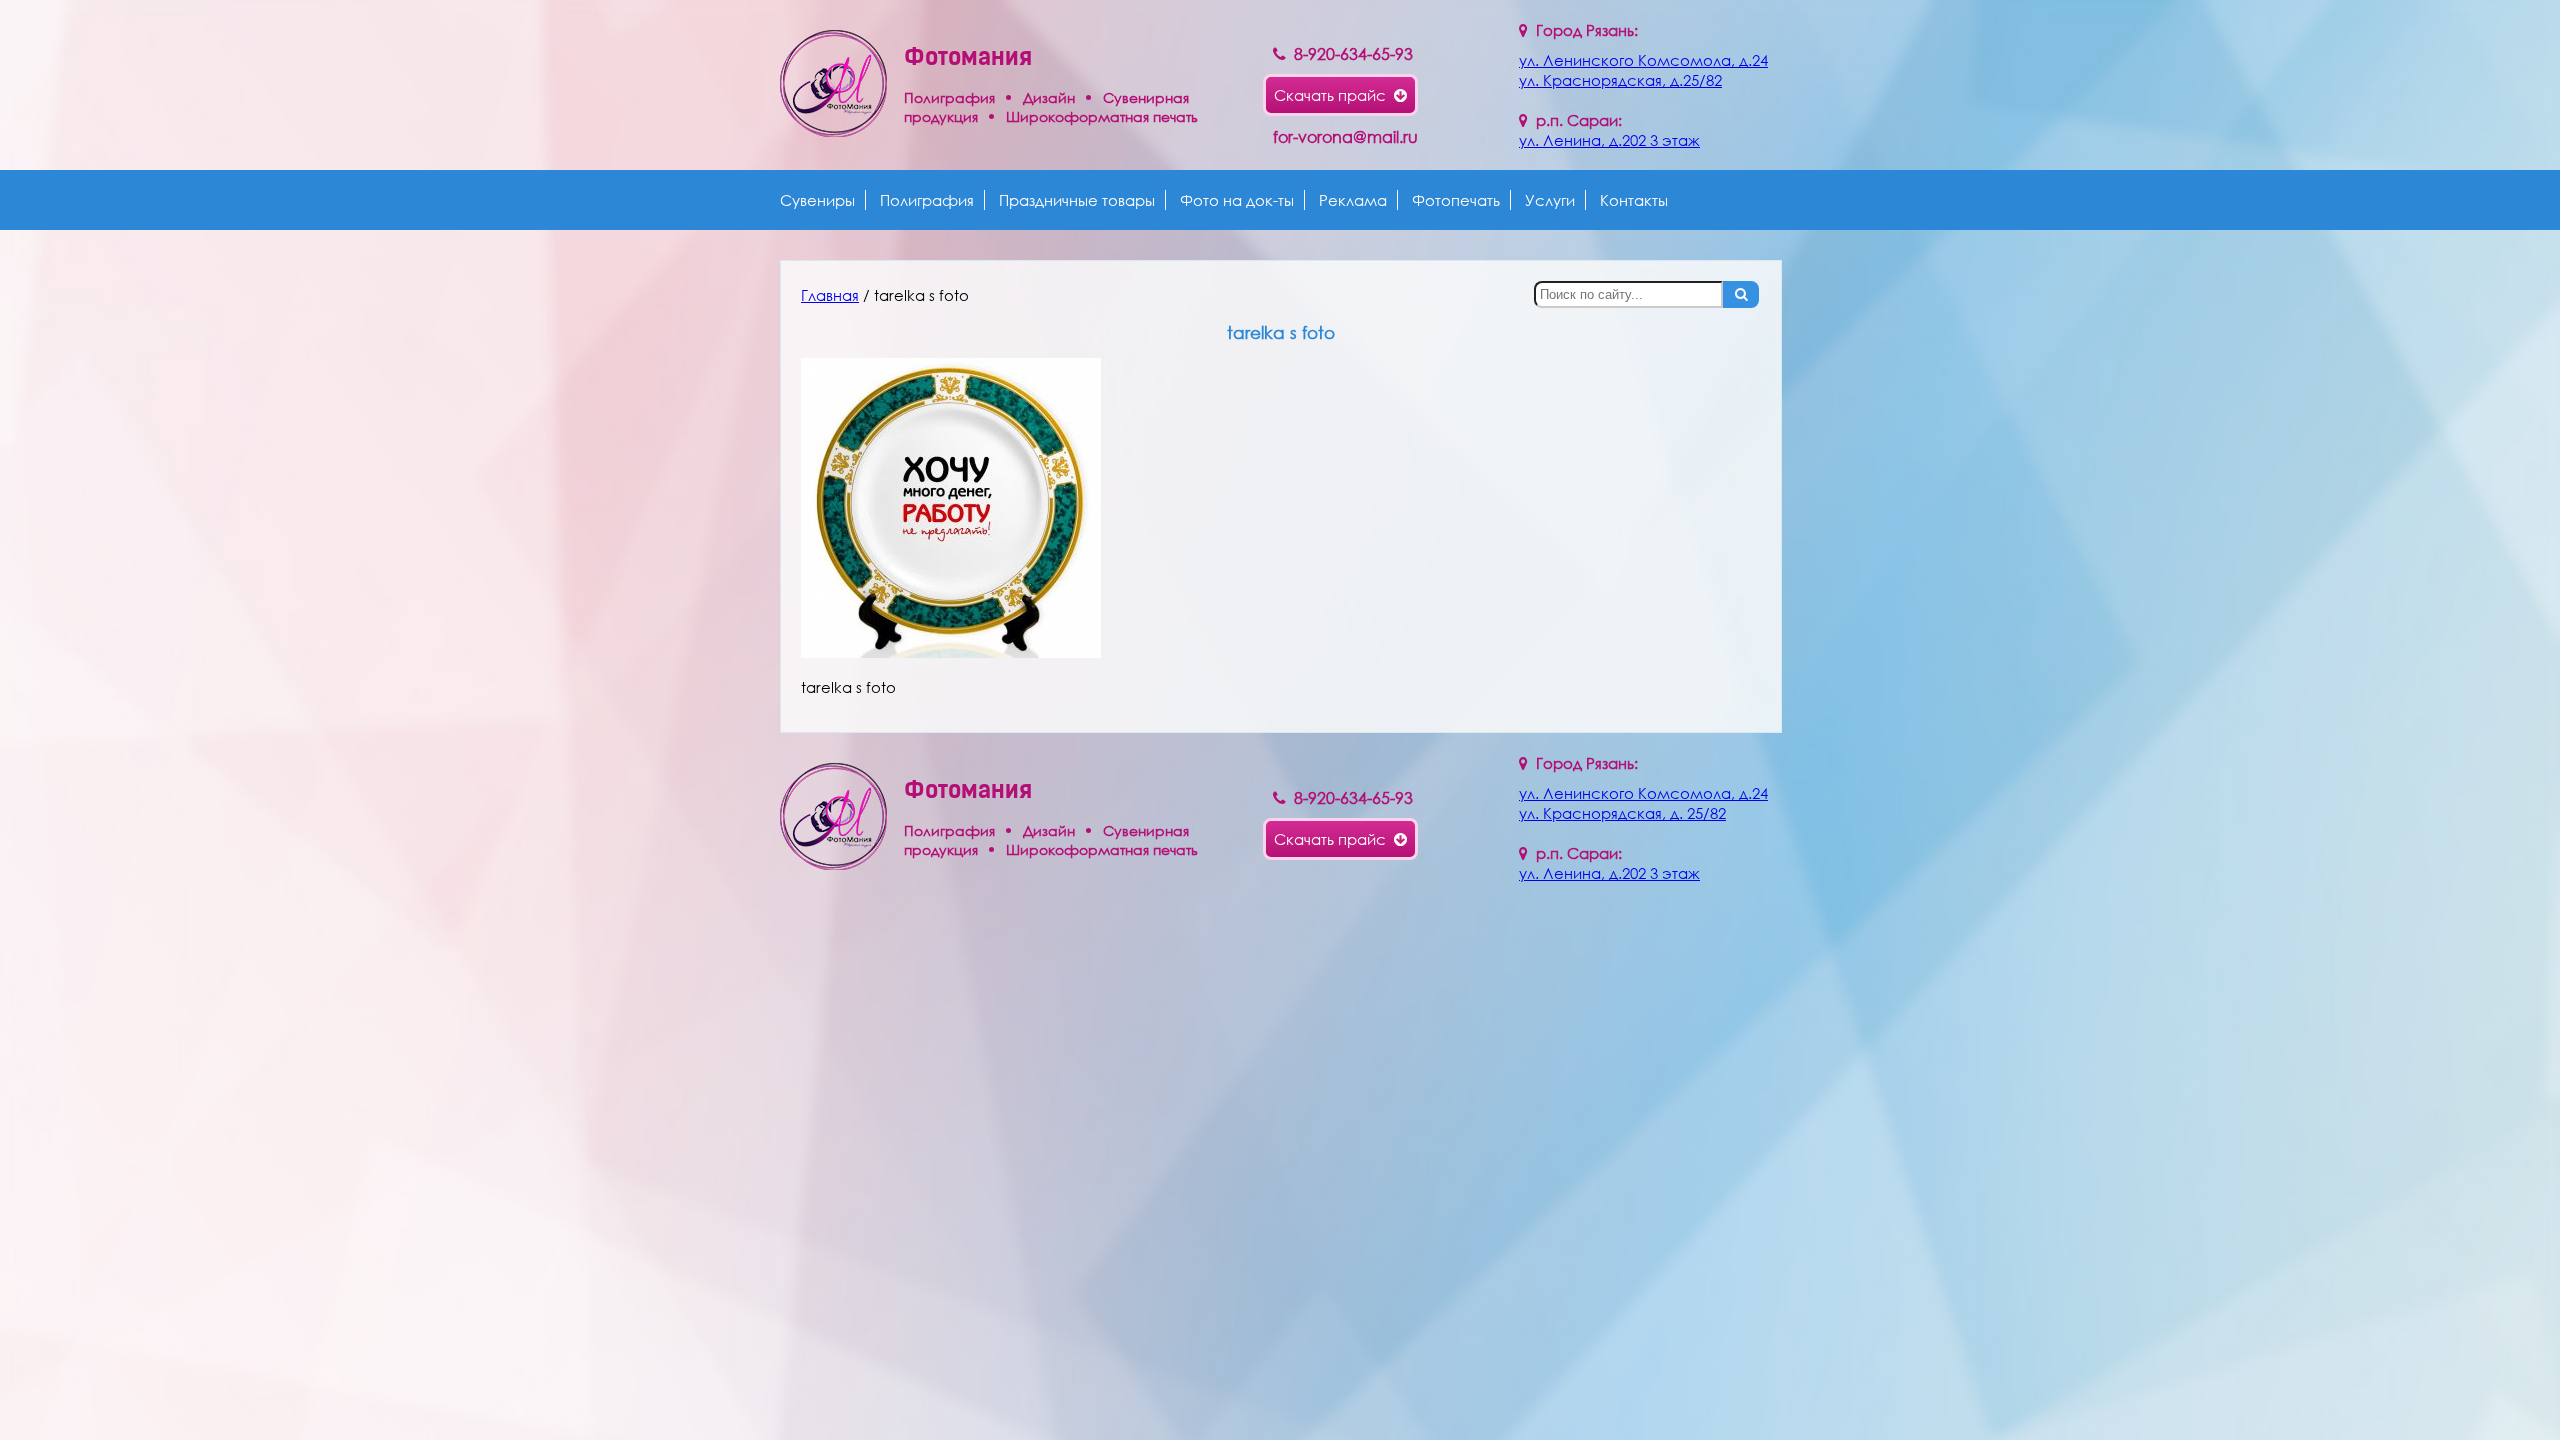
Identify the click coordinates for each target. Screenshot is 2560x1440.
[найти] (1741, 294)
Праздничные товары (1077, 200)
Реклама (1353, 200)
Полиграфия (927, 200)
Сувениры (817, 200)
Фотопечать (1456, 200)
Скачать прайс (1334, 95)
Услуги (1550, 200)
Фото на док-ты (1237, 200)
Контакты (1634, 200)
